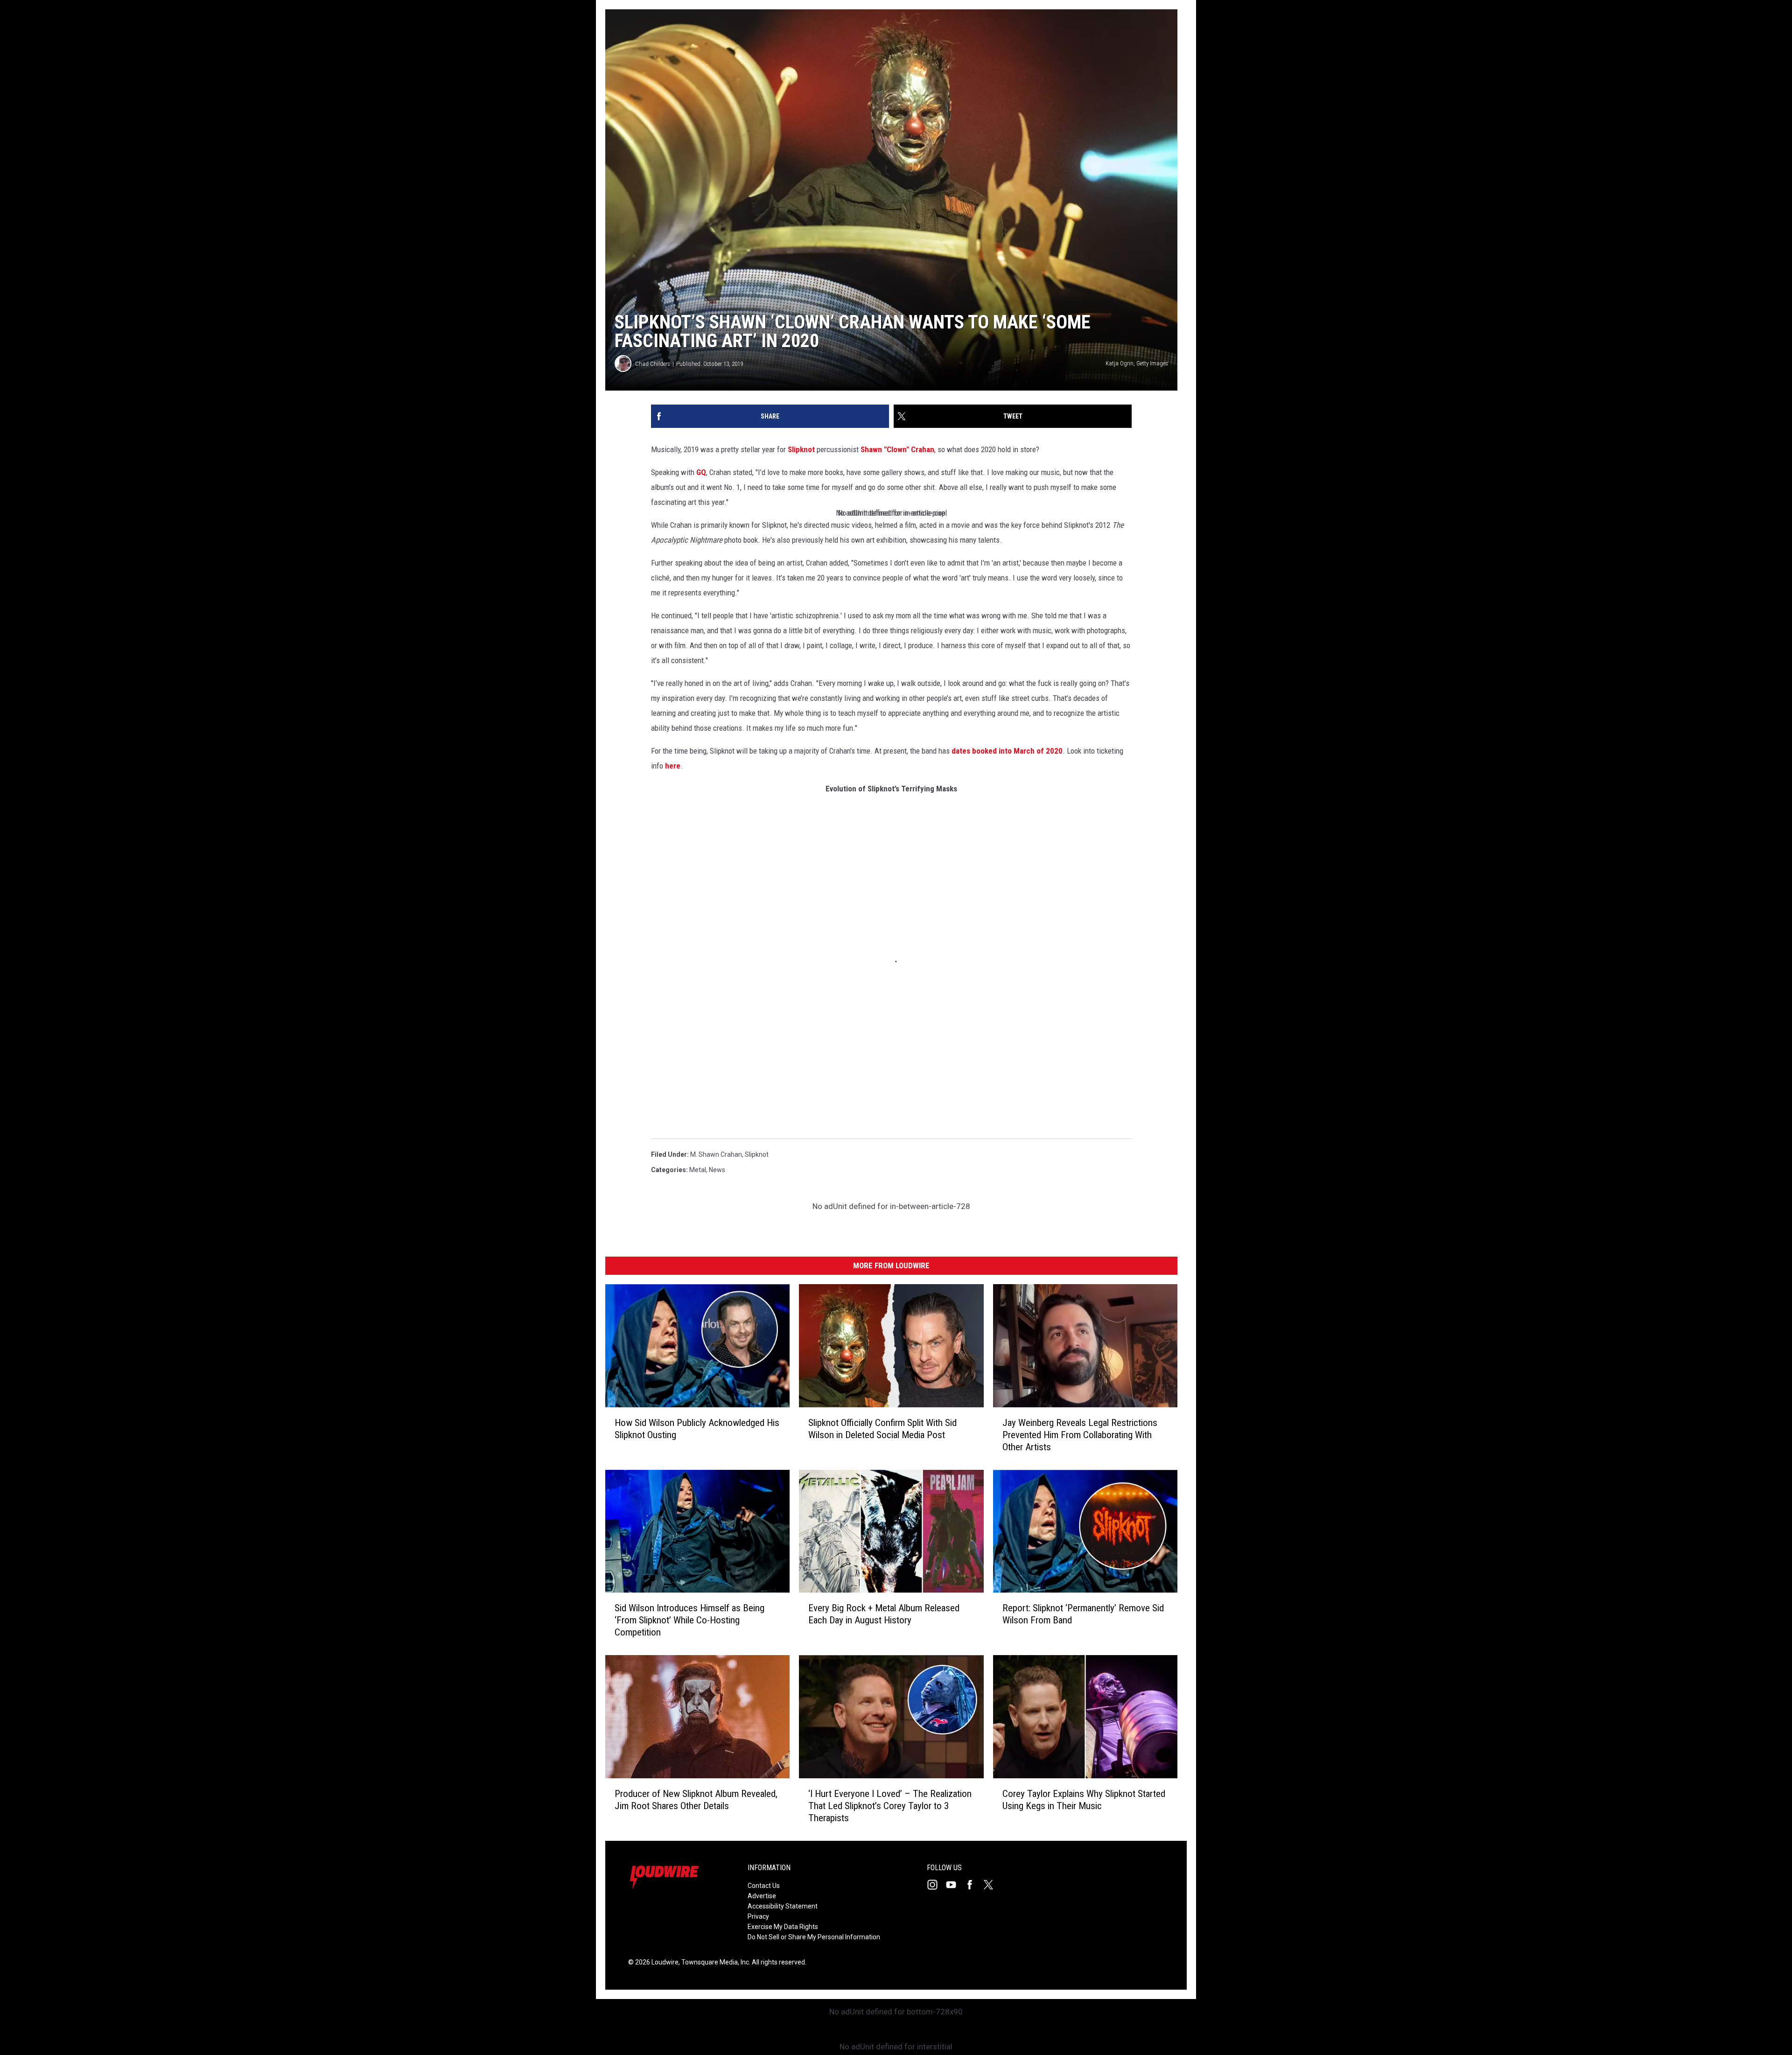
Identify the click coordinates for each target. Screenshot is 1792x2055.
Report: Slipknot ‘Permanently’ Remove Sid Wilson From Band (1083, 1614)
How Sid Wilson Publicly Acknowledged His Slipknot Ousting (697, 1429)
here (673, 766)
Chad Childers (653, 364)
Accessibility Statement (783, 1906)
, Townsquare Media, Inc (714, 1962)
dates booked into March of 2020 (1007, 751)
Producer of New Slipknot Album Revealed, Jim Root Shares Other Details (696, 1800)
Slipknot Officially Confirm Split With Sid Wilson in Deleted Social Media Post (882, 1429)
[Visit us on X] (992, 1885)
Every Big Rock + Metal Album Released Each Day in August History (884, 1614)
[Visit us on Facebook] (973, 1885)
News (717, 1170)
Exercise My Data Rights (783, 1927)
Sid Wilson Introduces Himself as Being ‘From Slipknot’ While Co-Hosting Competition (689, 1620)
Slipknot (801, 449)
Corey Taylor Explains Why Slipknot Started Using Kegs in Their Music (1084, 1800)
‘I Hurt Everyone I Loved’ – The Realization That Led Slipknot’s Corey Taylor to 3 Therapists (890, 1806)
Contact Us (764, 1886)
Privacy (758, 1916)
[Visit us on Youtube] (955, 1885)
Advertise (762, 1896)
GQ (701, 472)
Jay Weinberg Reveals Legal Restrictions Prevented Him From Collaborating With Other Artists (1080, 1435)
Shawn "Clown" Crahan (897, 449)
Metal (698, 1170)
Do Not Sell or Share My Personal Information (814, 1937)
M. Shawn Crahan (716, 1154)
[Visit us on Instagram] (936, 1885)
